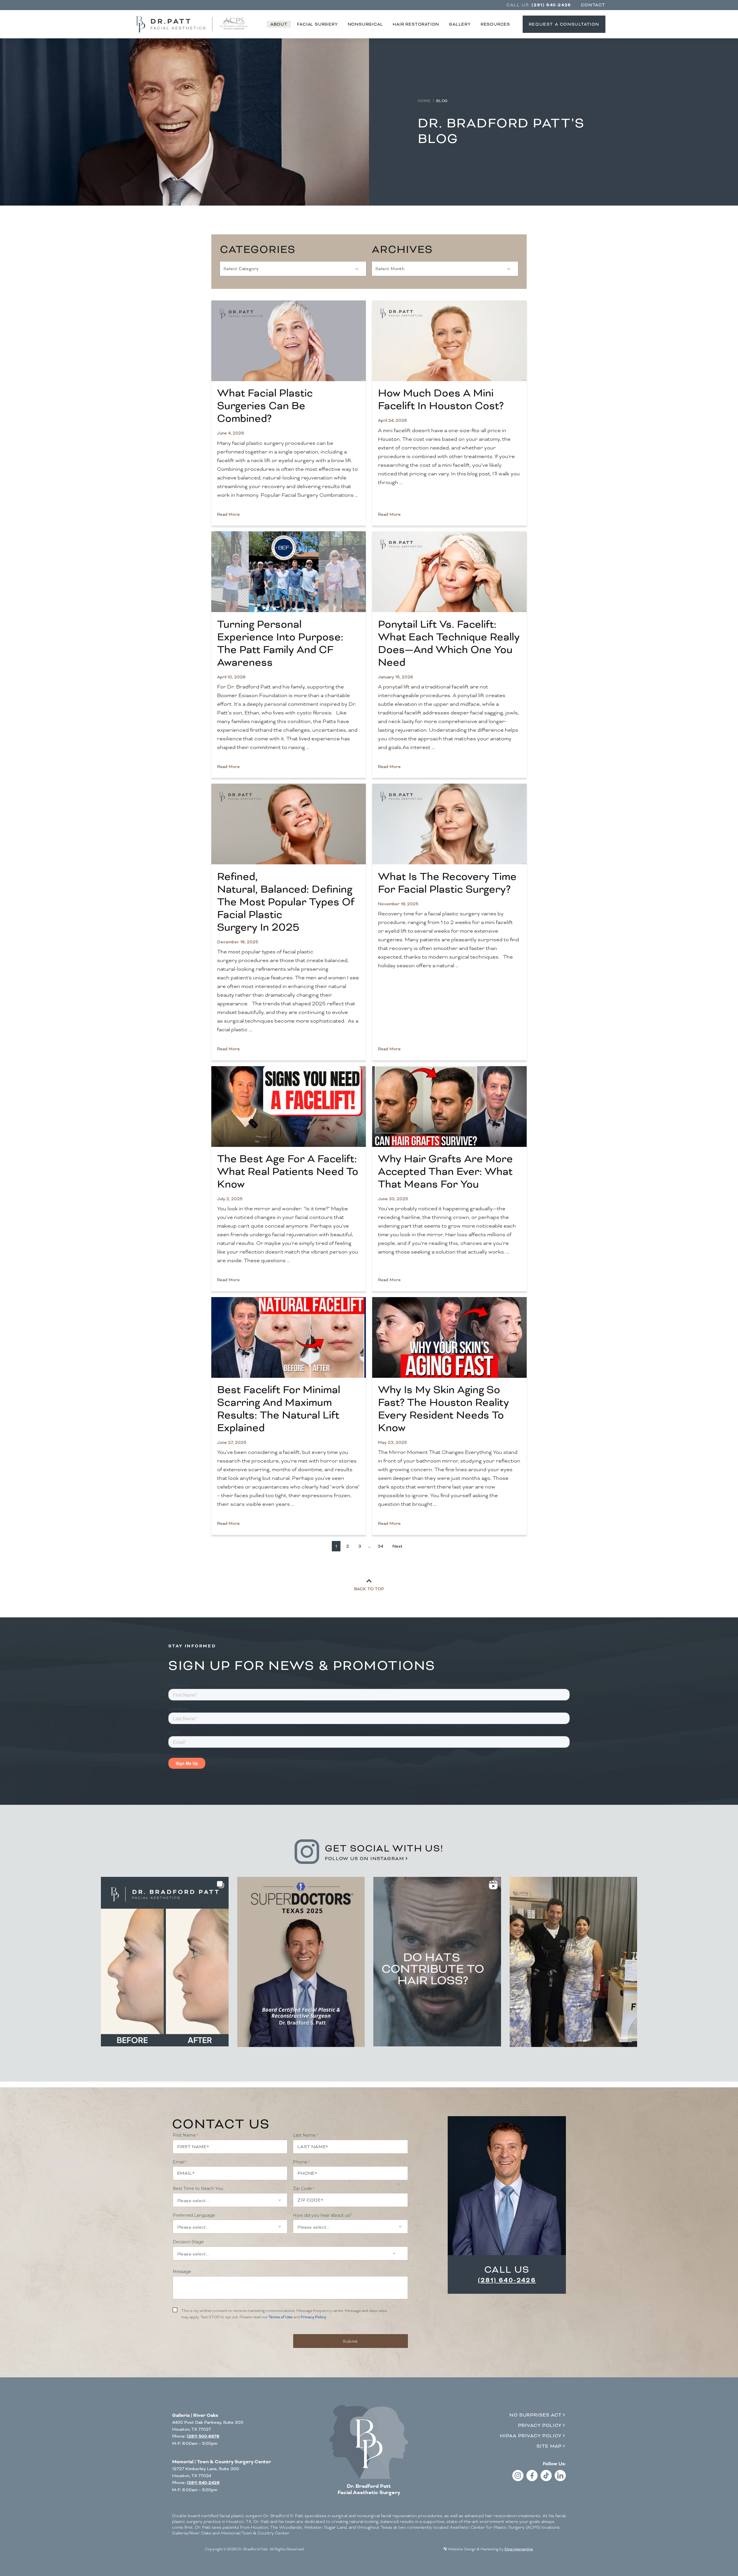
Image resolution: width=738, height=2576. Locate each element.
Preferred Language (194, 2215)
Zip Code (302, 2189)
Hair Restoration (416, 24)
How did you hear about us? (322, 2215)
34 (380, 1546)
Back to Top (369, 1589)
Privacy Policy (313, 2317)
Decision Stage (188, 2242)
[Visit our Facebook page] (532, 2480)
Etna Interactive (519, 2549)
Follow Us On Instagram (365, 1859)
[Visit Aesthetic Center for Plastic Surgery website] (234, 24)
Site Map (549, 2446)
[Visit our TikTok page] (546, 2480)
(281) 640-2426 (507, 2280)
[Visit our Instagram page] (518, 2480)
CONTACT (593, 5)
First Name (184, 2135)
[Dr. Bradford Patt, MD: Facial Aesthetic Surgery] (369, 2442)
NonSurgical (365, 24)
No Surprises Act (535, 2415)
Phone (300, 2162)
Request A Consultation (564, 24)
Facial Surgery (317, 24)
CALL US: (539, 5)
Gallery (460, 24)
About (279, 24)
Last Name (304, 2135)
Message (182, 2272)
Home (424, 101)
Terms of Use (281, 2317)
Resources (495, 24)
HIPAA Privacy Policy (531, 2436)
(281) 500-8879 (203, 2436)
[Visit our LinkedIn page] (560, 2480)
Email (179, 2162)
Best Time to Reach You (198, 2189)
